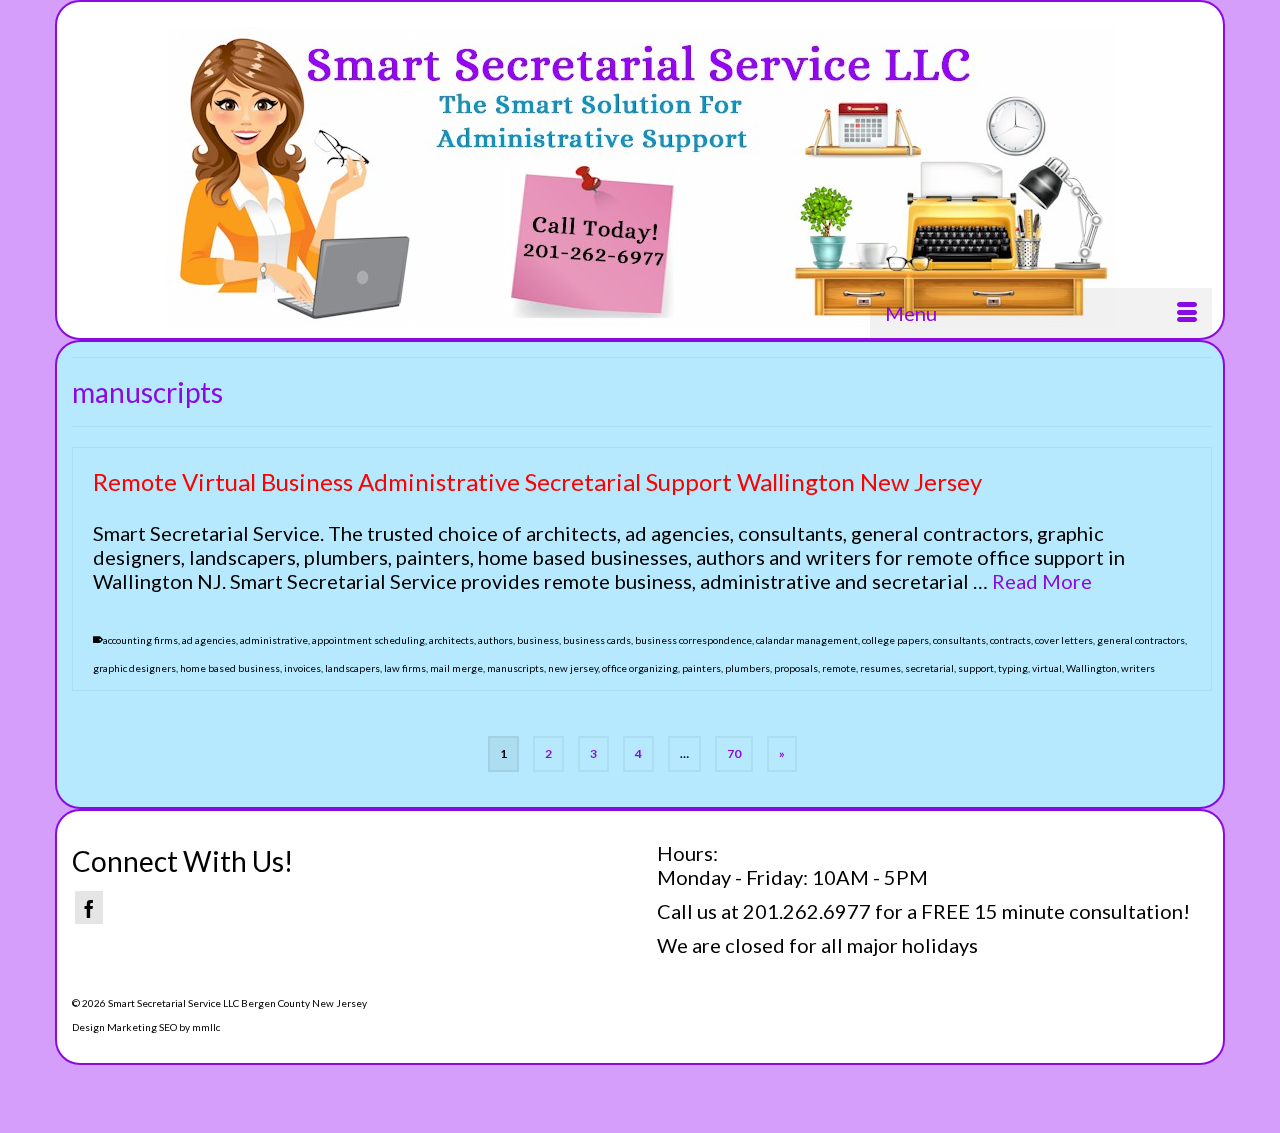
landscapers (352, 668)
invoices (302, 668)
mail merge (456, 668)
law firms (405, 668)
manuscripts (515, 668)
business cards (597, 640)
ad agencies (209, 640)
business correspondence (693, 640)
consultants (959, 640)
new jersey (573, 668)
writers (1138, 668)
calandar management (807, 640)
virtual (1047, 668)
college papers (895, 640)
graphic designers (134, 668)
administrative (274, 640)
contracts (1010, 640)
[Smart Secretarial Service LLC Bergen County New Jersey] (642, 177)
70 (734, 753)
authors (495, 640)
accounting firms (140, 640)
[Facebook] (89, 907)
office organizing (640, 668)
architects (451, 640)
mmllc (206, 1027)
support (976, 668)
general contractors (1141, 640)
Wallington (1091, 668)
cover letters (1064, 640)
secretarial (929, 668)
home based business (230, 668)
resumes (880, 668)
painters (701, 668)
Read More (1042, 581)
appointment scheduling (368, 640)
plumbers (747, 668)
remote (839, 668)
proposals (796, 668)
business (538, 640)
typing (1013, 668)
